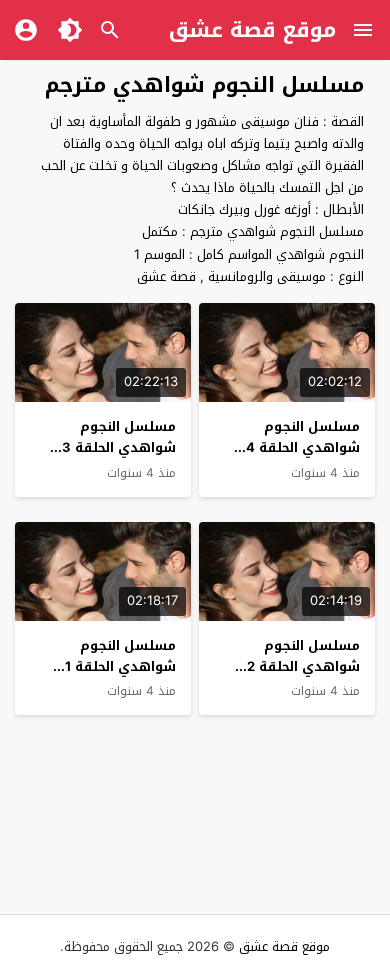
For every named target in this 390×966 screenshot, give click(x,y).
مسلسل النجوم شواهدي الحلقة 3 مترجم (119, 447)
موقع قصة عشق (252, 30)
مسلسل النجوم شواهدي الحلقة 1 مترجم (120, 666)
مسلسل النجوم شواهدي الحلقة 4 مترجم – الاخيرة (303, 447)
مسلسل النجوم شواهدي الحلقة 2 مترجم (303, 666)
